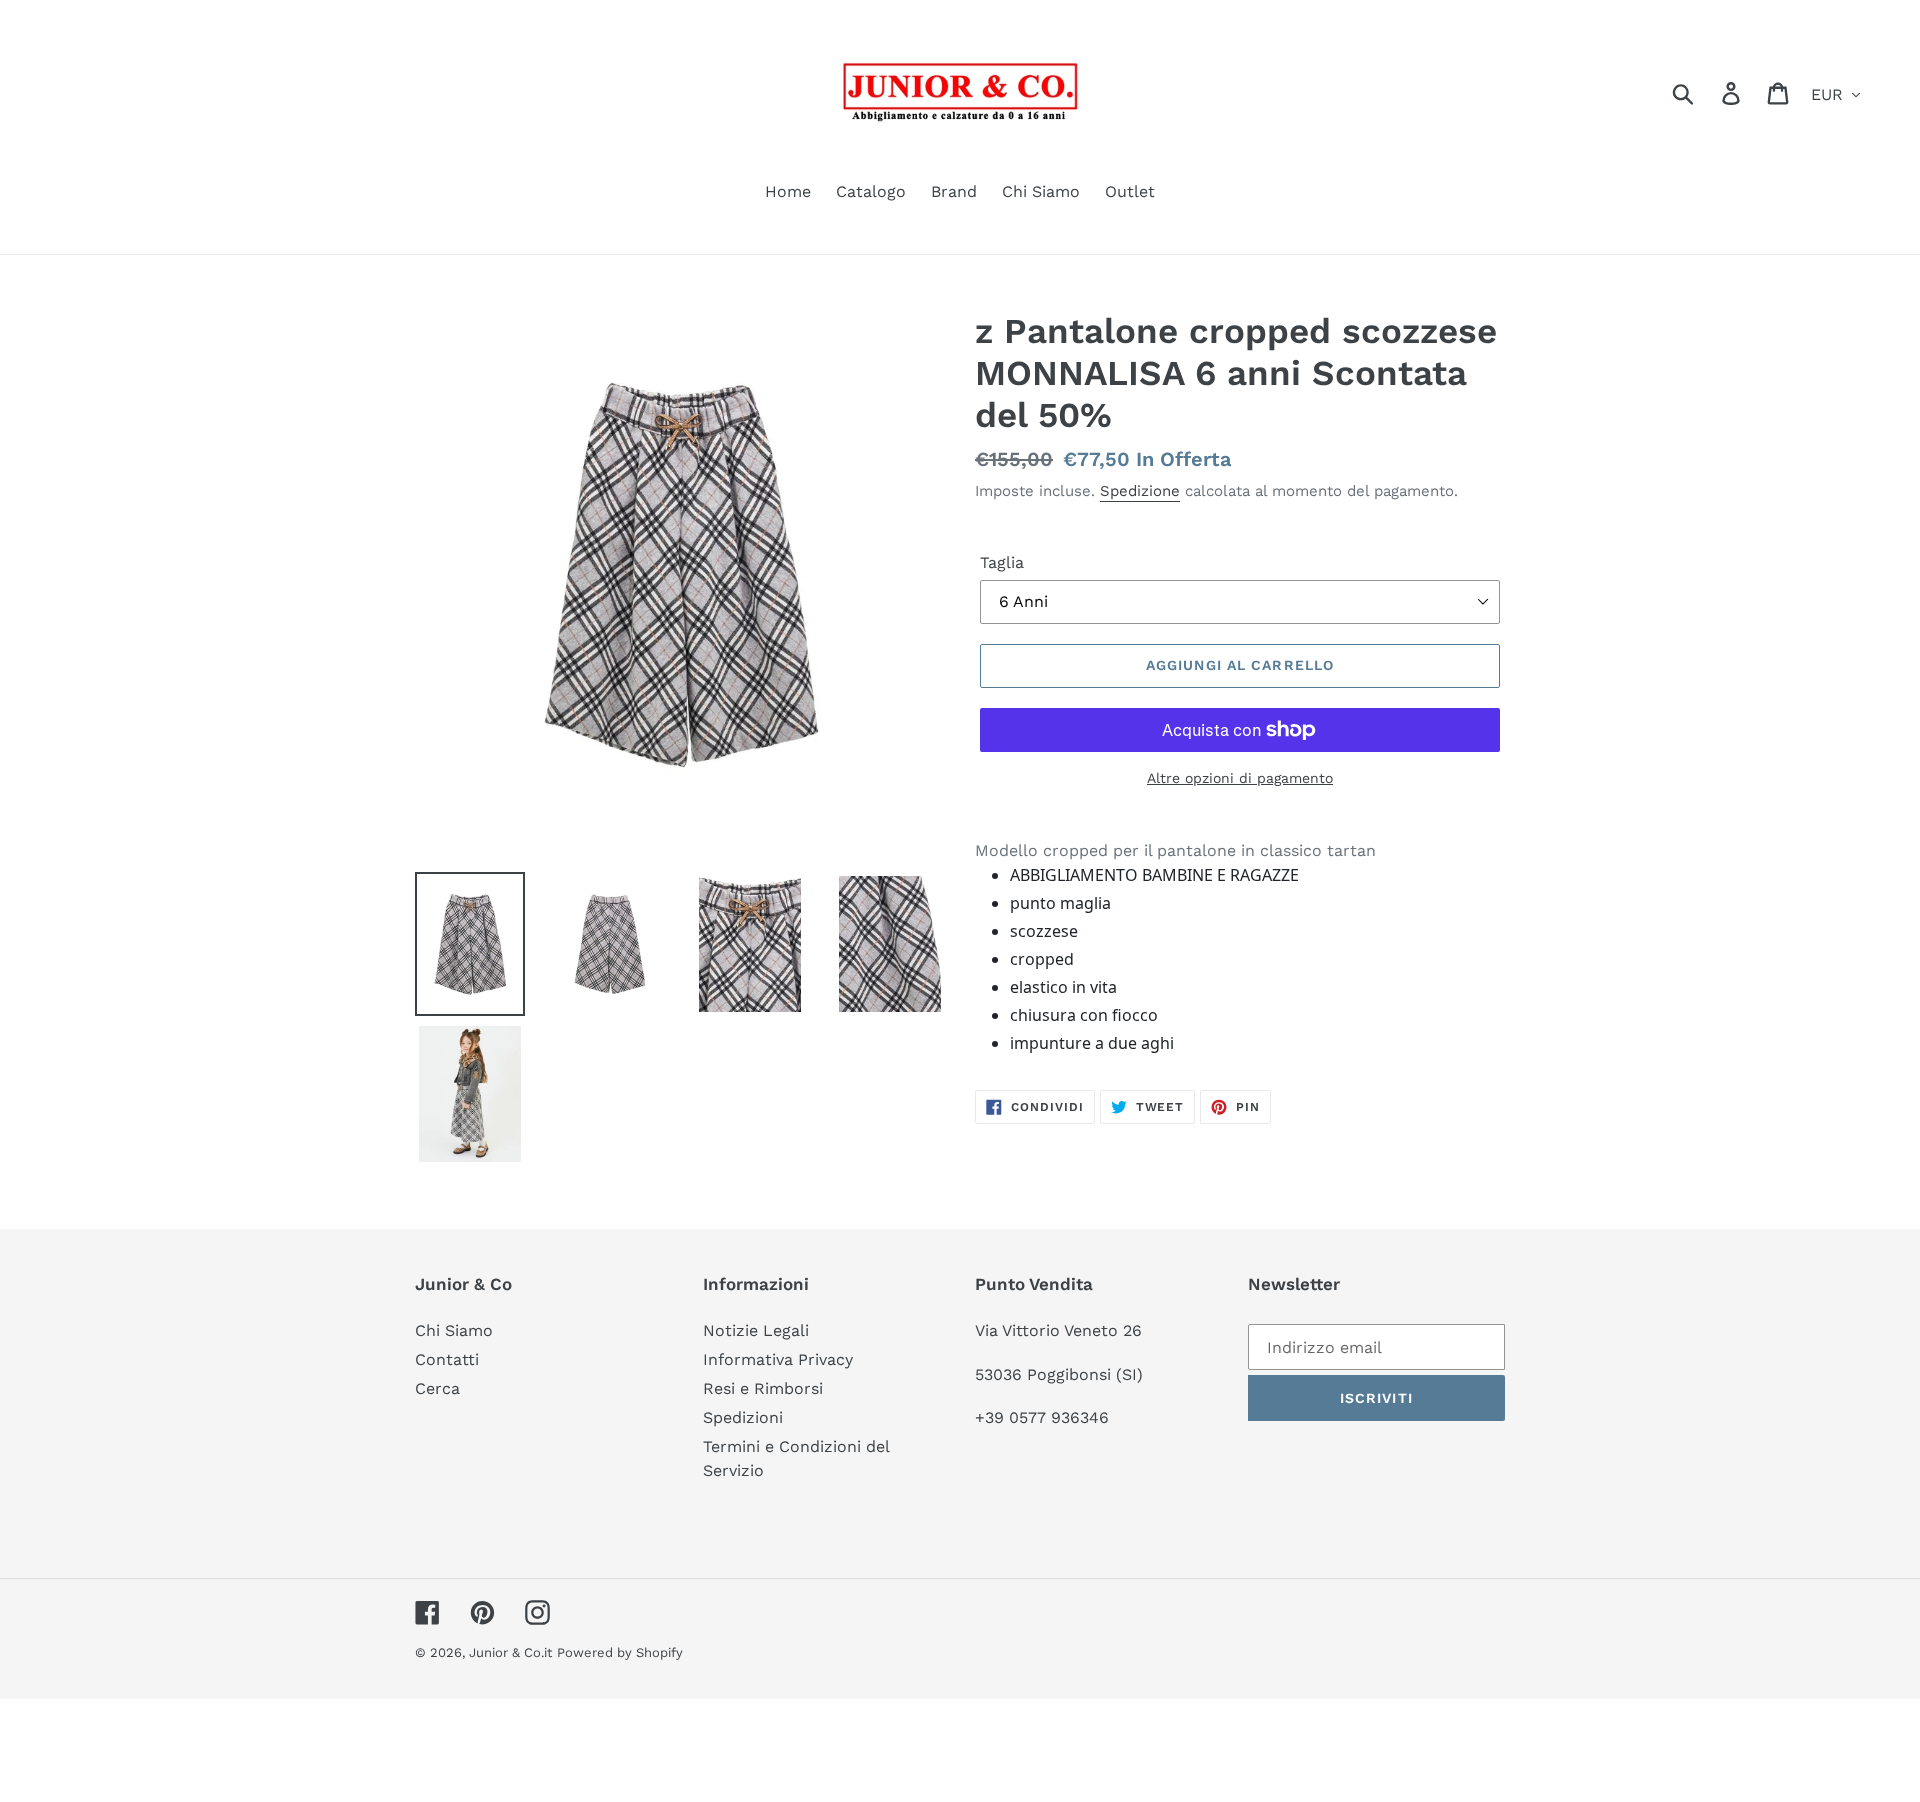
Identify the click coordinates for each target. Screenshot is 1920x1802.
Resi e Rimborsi (763, 1388)
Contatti (447, 1359)
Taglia (1002, 562)
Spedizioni (743, 1417)
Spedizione (1140, 491)
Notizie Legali (756, 1330)
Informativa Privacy (778, 1359)
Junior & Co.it (510, 1652)
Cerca (437, 1388)
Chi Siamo (454, 1330)
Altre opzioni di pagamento (1240, 778)
